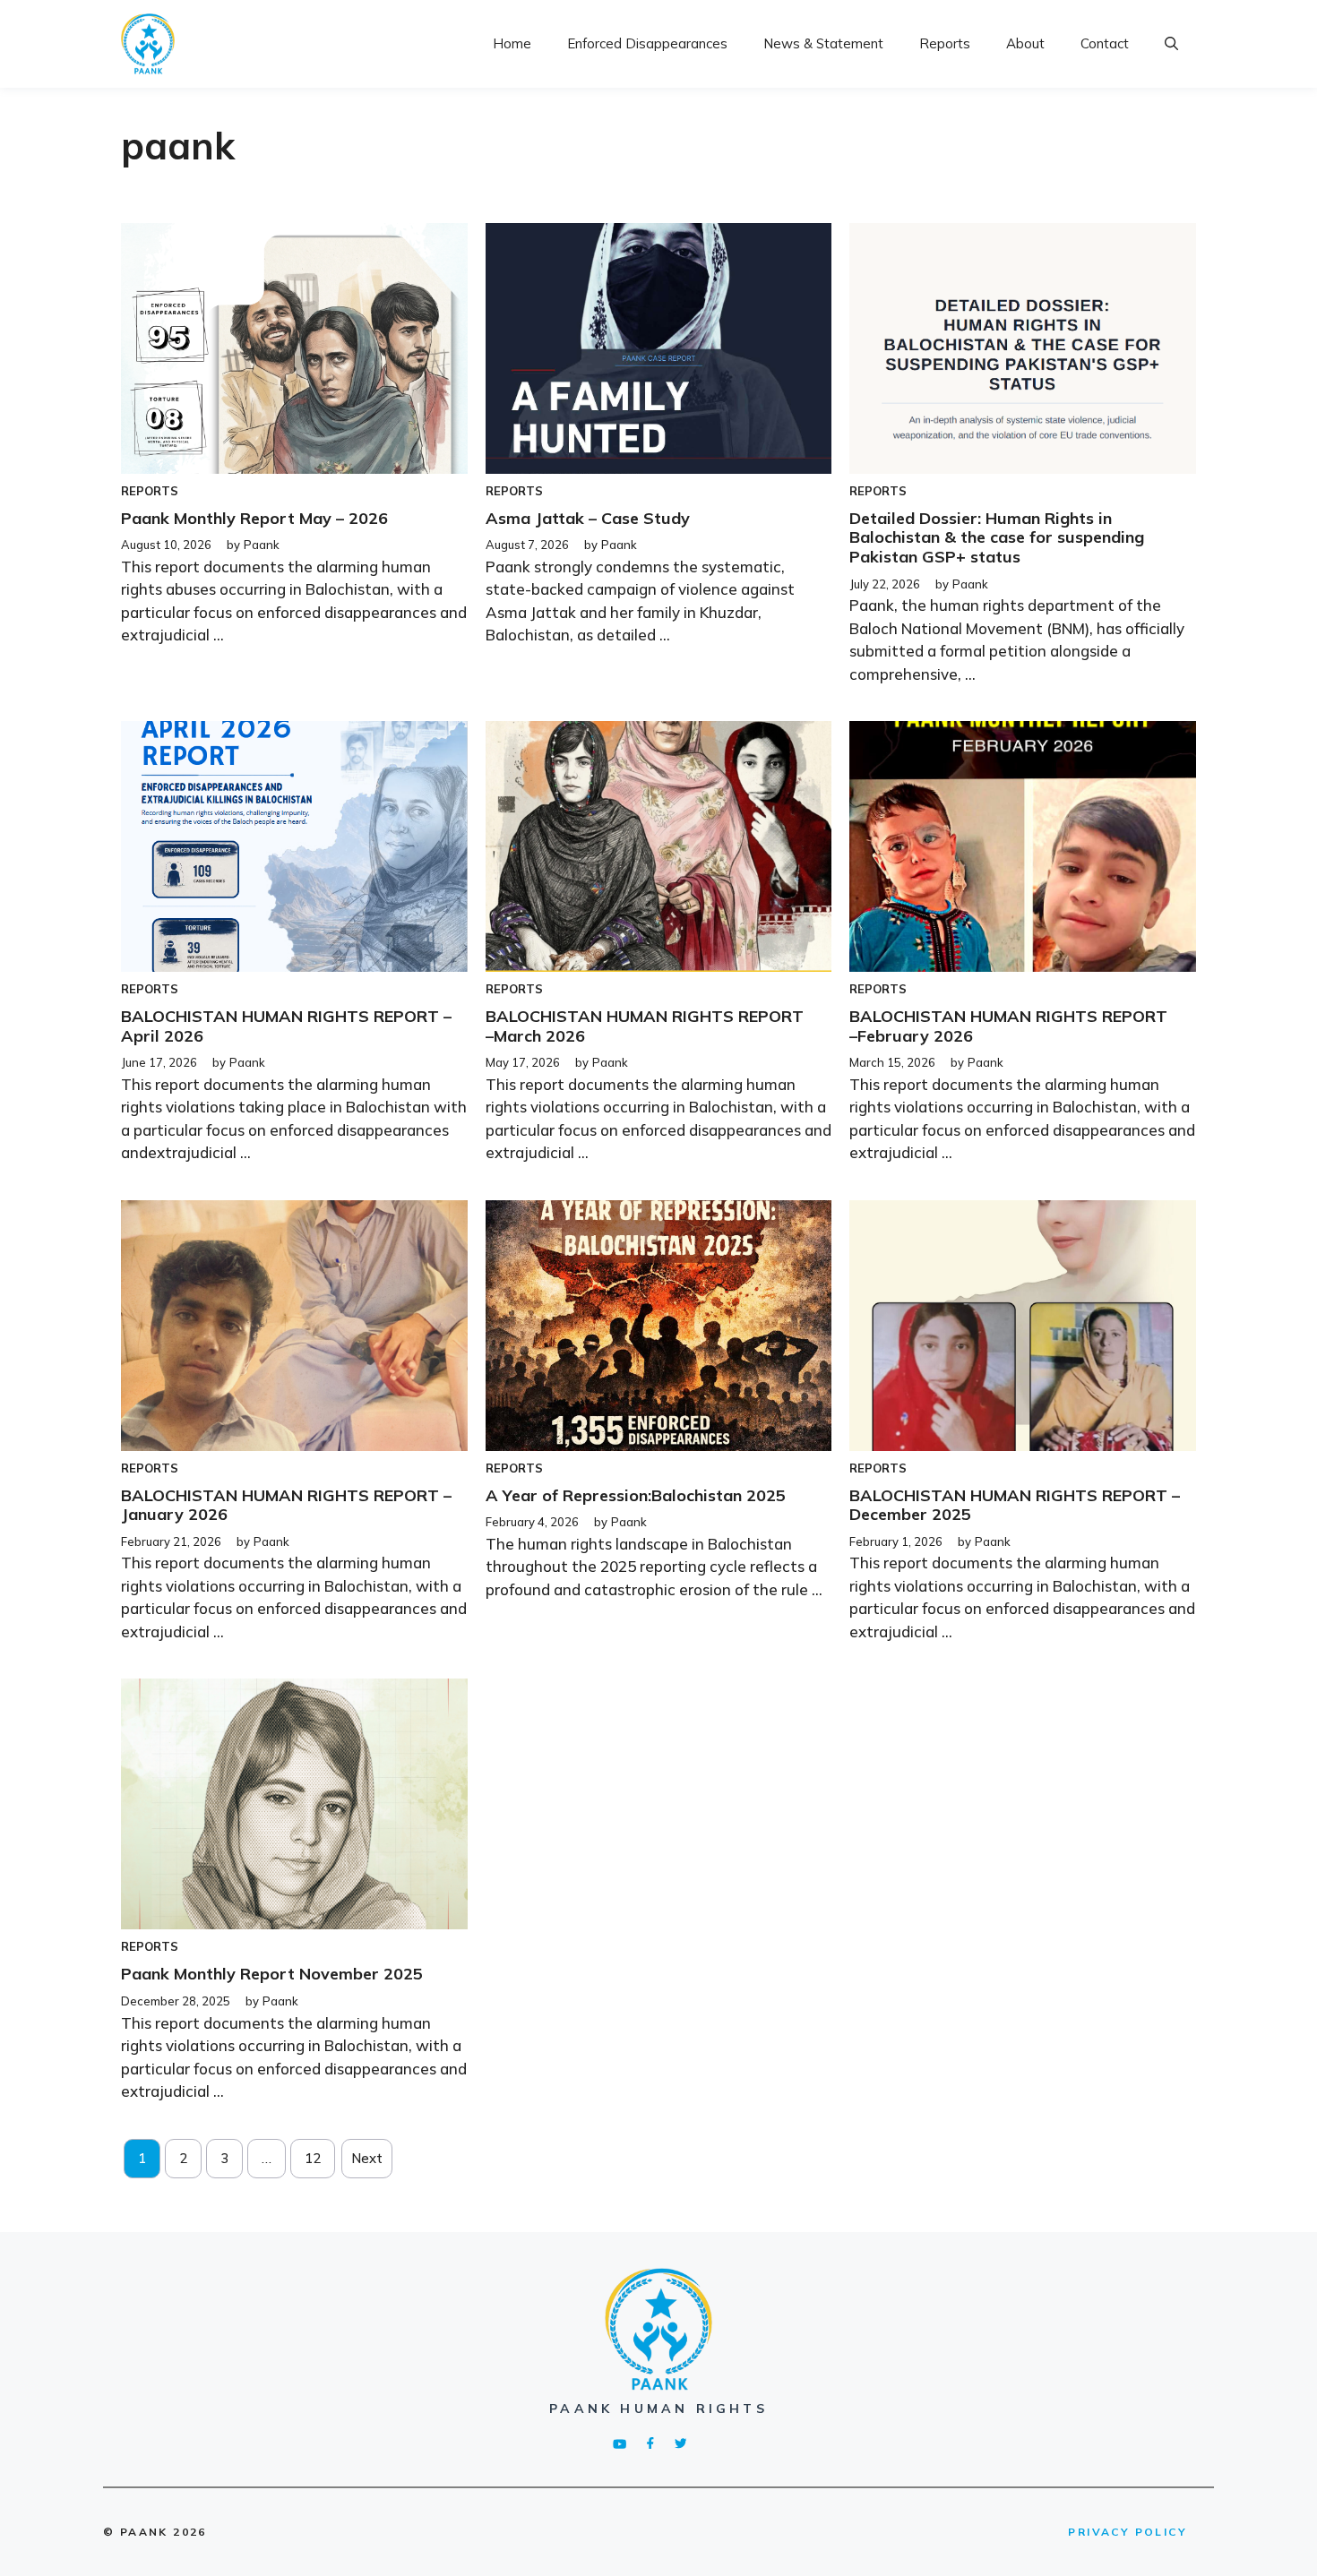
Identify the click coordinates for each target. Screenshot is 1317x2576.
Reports (945, 43)
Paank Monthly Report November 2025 (272, 1974)
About (1025, 43)
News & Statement (823, 43)
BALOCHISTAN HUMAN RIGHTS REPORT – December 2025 (1015, 1505)
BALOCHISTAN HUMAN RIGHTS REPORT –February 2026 (1008, 1026)
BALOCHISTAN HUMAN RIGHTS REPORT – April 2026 (286, 1026)
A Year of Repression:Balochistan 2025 (636, 1495)
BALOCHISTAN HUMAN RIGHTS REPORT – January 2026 (286, 1505)
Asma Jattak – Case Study (588, 518)
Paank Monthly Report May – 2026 (254, 518)
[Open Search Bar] (1171, 44)
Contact (1105, 43)
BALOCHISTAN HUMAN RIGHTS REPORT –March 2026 (645, 1026)
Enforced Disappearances (647, 43)
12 (313, 2158)
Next (367, 2158)
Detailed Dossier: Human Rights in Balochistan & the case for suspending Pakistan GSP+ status (997, 537)
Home (512, 43)
